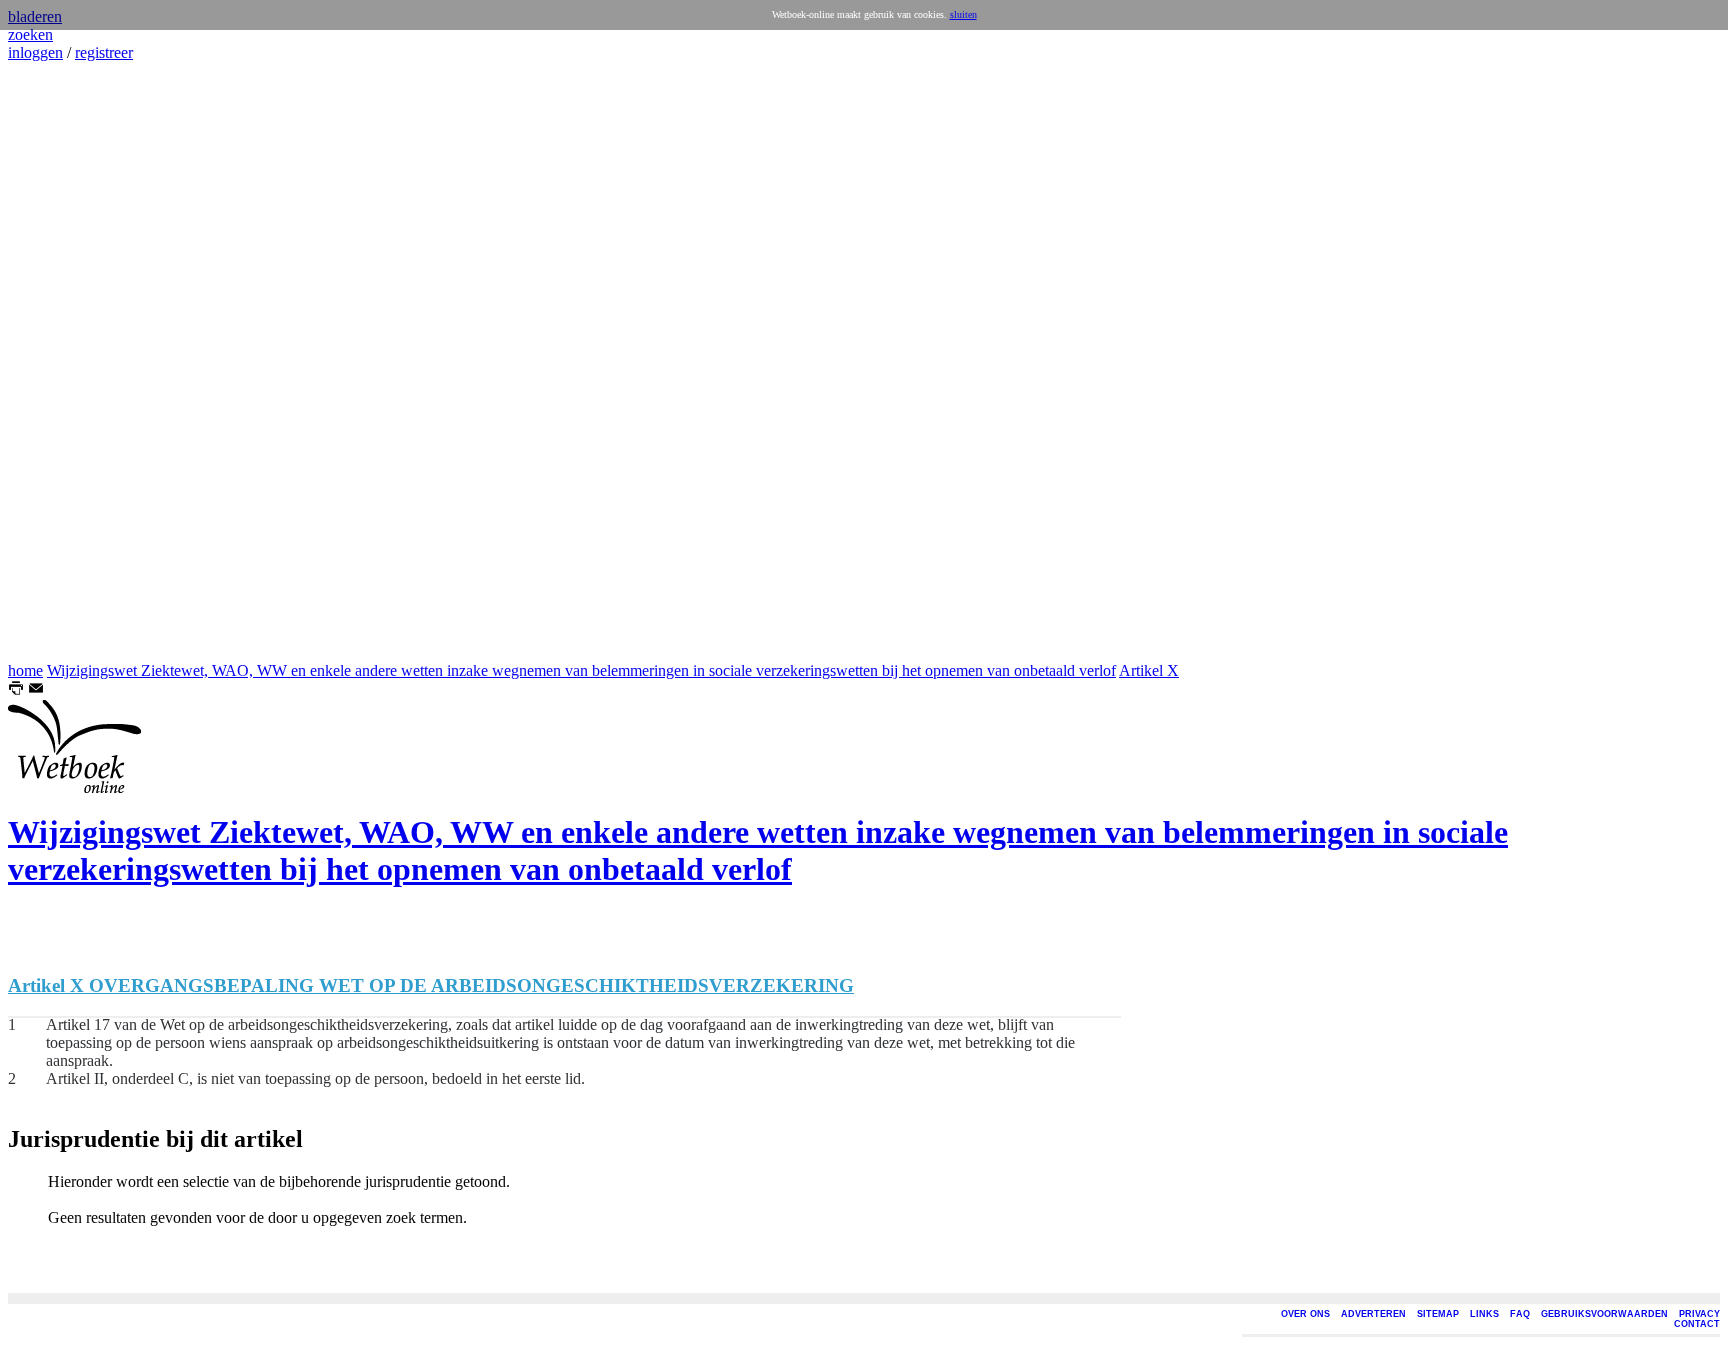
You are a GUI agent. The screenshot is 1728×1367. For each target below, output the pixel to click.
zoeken (30, 34)
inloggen (35, 52)
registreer (104, 52)
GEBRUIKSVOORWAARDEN (1604, 1314)
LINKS (1484, 1314)
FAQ (1520, 1314)
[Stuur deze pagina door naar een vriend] (36, 690)
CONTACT (1697, 1324)
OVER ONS (1305, 1314)
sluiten (963, 14)
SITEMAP (1438, 1314)
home (25, 670)
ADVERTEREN (1373, 1314)
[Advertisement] (68, 362)
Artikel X (1149, 670)
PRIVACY (1699, 1314)
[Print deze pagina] (16, 690)
